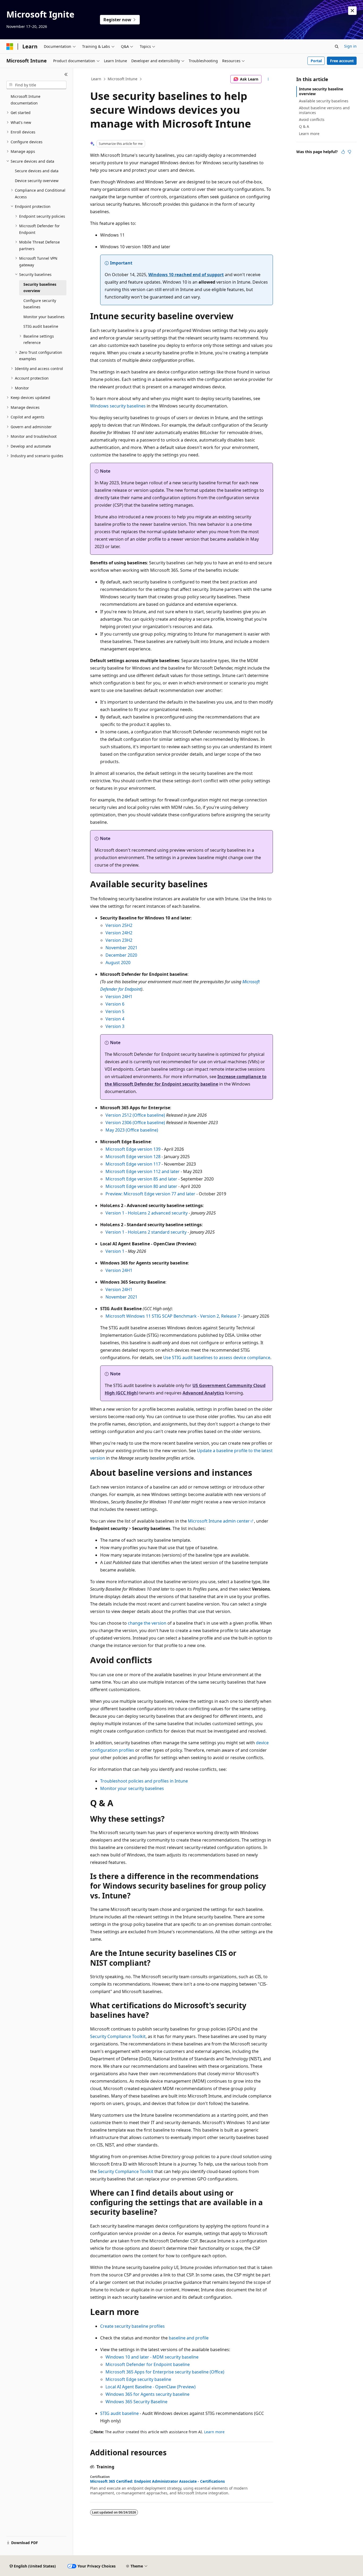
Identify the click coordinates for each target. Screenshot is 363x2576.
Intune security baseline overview (321, 91)
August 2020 (118, 963)
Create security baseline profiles (132, 2326)
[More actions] (268, 79)
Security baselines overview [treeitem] (40, 288)
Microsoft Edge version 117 (133, 1164)
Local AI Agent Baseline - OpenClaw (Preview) (151, 2387)
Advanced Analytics (203, 1393)
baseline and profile (189, 2338)
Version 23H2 (119, 940)
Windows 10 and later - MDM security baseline (152, 2357)
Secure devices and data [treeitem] (37, 171)
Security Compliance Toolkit (118, 2036)
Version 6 (115, 1004)
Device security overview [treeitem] (37, 181)
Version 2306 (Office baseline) (135, 1123)
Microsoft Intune (123, 79)
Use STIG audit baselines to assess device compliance (217, 1358)
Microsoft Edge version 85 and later (141, 1179)
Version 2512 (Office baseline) (135, 1115)
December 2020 (121, 955)
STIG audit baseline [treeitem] (41, 326)
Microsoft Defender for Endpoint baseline (148, 2364)
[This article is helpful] (343, 152)
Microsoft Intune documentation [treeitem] (26, 100)
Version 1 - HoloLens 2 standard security (146, 1232)
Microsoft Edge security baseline (138, 2379)
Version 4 (115, 1019)
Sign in (350, 46)
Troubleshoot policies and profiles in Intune (144, 1781)
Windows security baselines (118, 406)
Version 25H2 (119, 925)
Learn (96, 79)
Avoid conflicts (312, 119)
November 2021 (121, 948)
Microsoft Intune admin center (219, 1521)
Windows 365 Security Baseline (136, 2402)
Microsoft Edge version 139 (133, 1149)
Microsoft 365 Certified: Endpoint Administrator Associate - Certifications (157, 2481)
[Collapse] (66, 74)
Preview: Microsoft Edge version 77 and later (150, 1194)
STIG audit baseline (119, 2413)
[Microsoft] (10, 47)
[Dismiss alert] (352, 11)
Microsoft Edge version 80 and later (141, 1186)
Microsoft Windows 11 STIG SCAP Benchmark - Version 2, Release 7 (173, 1316)
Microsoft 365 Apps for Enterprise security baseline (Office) (165, 2372)
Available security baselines (324, 101)
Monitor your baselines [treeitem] (44, 317)
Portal (316, 61)
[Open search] (337, 47)
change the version (147, 1623)
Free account (342, 61)
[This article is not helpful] (349, 152)
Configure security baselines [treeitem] (40, 304)
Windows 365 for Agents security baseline (147, 2394)
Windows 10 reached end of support (186, 275)
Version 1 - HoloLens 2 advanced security (147, 1213)
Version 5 (115, 1011)
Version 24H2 (119, 933)
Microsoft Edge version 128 (133, 1157)
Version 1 (115, 1251)
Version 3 (115, 1026)
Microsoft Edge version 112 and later (143, 1171)
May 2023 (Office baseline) (132, 1130)
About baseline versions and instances (324, 110)
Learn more (214, 2432)
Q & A (304, 126)
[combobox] (36, 85)
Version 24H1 (119, 997)
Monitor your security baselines (132, 1788)
